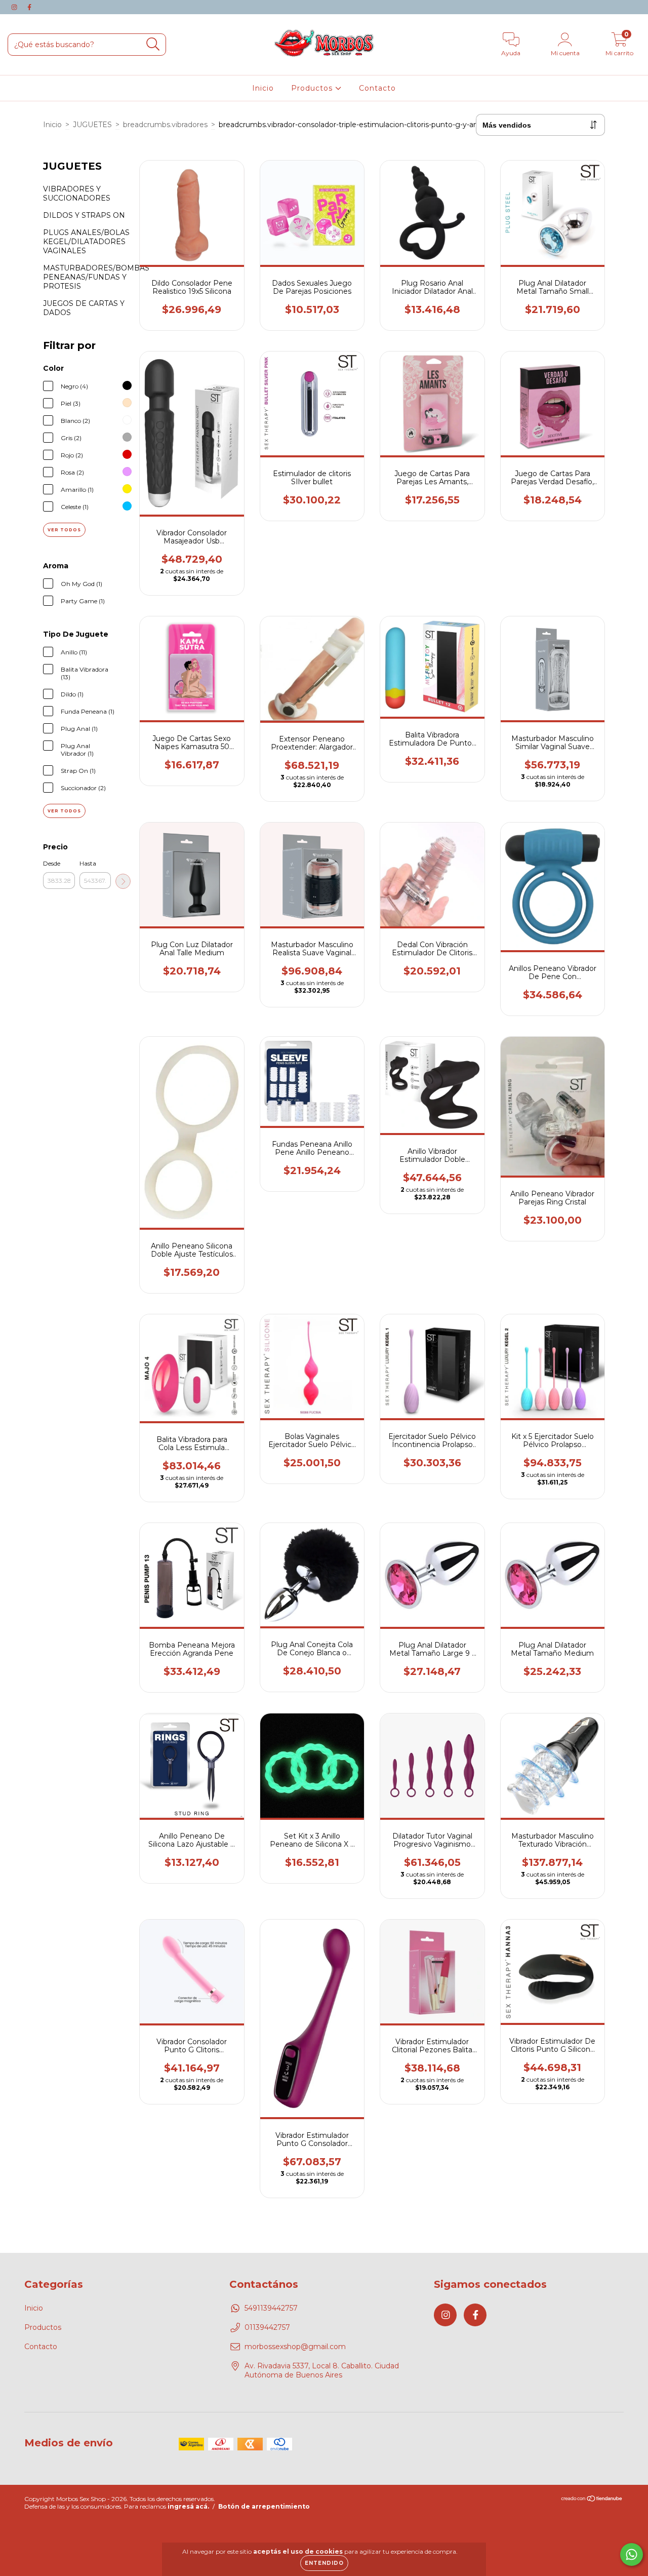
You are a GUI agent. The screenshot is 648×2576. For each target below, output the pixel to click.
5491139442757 (271, 2308)
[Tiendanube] (592, 2500)
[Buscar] (153, 44)
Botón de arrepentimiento (264, 2506)
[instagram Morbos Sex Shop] (15, 7)
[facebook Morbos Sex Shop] (29, 7)
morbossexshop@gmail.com (295, 2347)
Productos (313, 88)
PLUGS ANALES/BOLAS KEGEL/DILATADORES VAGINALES (86, 242)
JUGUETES (92, 125)
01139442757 (267, 2327)
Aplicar (123, 881)
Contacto (377, 88)
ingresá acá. (188, 2506)
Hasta (88, 863)
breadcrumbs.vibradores (165, 125)
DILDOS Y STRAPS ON (84, 215)
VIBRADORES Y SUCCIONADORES (77, 193)
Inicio (263, 88)
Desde (52, 863)
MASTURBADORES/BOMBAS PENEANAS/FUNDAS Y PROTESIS (96, 277)
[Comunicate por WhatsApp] (632, 2554)
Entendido (324, 2563)
